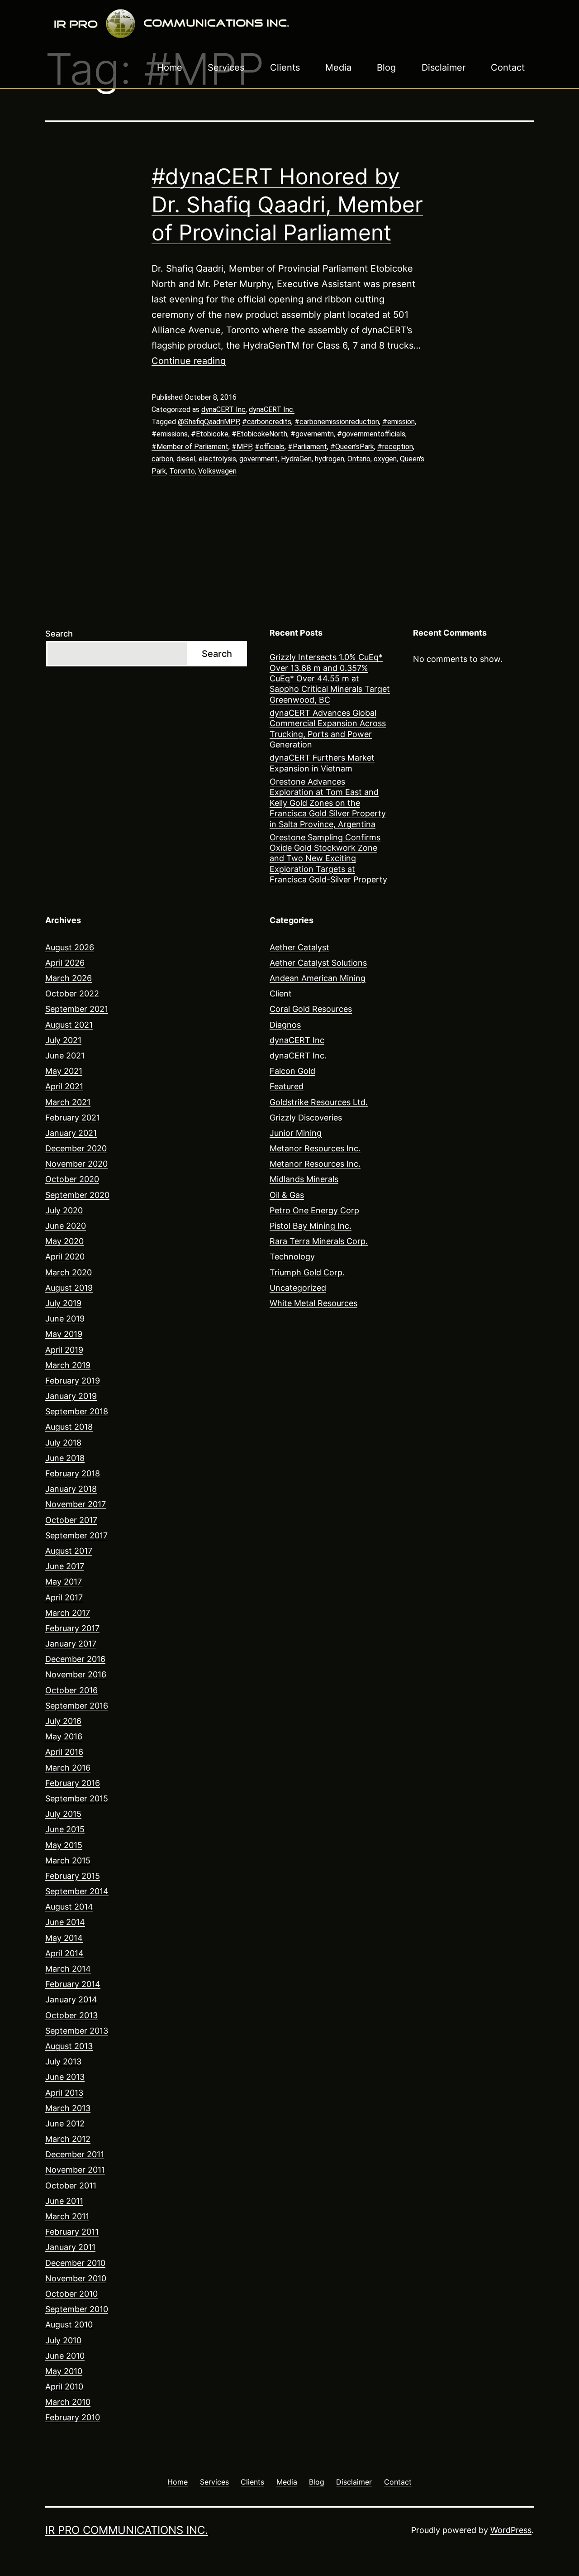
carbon (162, 459)
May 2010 (64, 2371)
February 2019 (73, 1381)
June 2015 (65, 1829)
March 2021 (68, 1102)
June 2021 (65, 1056)
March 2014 (68, 1969)
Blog (386, 67)
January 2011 (70, 2247)
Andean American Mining (318, 978)
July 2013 (63, 2061)
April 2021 (64, 1086)
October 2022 (72, 994)
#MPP (242, 447)
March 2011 (67, 2216)
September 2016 (77, 1706)
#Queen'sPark (352, 447)
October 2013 (71, 2015)
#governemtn (312, 434)
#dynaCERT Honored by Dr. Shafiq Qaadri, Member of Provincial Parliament (287, 205)
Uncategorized (298, 1288)
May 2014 (64, 1938)
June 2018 (65, 1458)
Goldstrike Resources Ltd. (319, 1102)
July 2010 (63, 2340)
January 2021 (71, 1133)
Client (281, 994)
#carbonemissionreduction (337, 422)
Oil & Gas (287, 1195)
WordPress (511, 2530)
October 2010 (71, 2294)
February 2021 (73, 1118)
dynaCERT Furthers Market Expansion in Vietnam (322, 763)
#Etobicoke (210, 434)
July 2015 (63, 1814)
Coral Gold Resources (311, 1009)
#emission (399, 422)
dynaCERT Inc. (272, 409)
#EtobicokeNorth (259, 434)
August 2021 (69, 1025)
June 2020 (66, 1226)
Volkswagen (217, 471)
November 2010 (76, 2278)
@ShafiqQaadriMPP (208, 422)
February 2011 (72, 2232)
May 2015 (64, 1845)
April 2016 (64, 1752)
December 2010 (75, 2263)
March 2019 (68, 1365)
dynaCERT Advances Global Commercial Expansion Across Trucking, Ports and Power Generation (328, 729)
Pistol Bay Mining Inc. (311, 1226)
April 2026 (65, 963)
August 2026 (70, 947)
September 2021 (77, 1009)
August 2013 (69, 2046)
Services (226, 67)
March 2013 (68, 2108)
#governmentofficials (371, 434)
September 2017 (76, 1535)
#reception (395, 447)
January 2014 (71, 1999)
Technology (292, 1257)
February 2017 (72, 1628)
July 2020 (64, 1210)
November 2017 (76, 1504)
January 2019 (71, 1396)
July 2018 (63, 1443)
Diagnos (285, 1025)
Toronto (182, 471)
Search (59, 634)
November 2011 (75, 2170)
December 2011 (75, 2154)
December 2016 (75, 1659)
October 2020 (72, 1179)
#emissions (170, 434)
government (259, 459)
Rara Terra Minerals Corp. (319, 1241)
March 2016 (68, 1768)
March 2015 (68, 1860)
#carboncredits (267, 422)
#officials (270, 447)
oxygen (385, 459)
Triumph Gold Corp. (307, 1272)
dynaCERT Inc (223, 409)
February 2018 (73, 1473)
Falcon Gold (292, 1071)
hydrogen (330, 459)
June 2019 (65, 1319)
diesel (186, 459)
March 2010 (68, 2402)
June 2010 (65, 2356)
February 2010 (73, 2417)
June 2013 (65, 2077)
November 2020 (76, 1164)
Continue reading (189, 361)
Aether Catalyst (299, 947)
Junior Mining (296, 1133)
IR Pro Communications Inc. (127, 2530)
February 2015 (73, 1876)
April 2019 (64, 1350)
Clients (285, 67)
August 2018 (69, 1427)
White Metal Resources (313, 1303)
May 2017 (64, 1582)
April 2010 (64, 2387)
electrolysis (217, 459)
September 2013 (77, 2031)
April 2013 (64, 2093)
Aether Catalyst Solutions (318, 963)
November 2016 (76, 1674)
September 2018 (77, 1411)
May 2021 (64, 1071)
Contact (508, 67)
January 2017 (71, 1644)
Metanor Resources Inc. (315, 1148)
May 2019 (64, 1334)
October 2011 (71, 2186)
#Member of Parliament (190, 447)
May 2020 (64, 1241)
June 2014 (65, 1922)
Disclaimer (444, 67)
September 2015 (77, 1798)
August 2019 (69, 1288)
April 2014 (64, 1953)
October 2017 (71, 1520)
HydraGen (296, 459)
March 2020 (69, 1272)
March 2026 (69, 978)
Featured (287, 1086)
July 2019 (63, 1303)
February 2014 (73, 1984)
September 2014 (77, 1891)
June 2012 (65, 2124)
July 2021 (63, 1040)
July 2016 (63, 1721)
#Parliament (307, 447)
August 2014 (69, 1907)
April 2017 (64, 1597)
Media (338, 67)
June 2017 (65, 1566)
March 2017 (68, 1613)
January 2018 (71, 1489)
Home (170, 67)
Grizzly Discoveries (306, 1118)
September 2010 (77, 2309)
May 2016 (64, 1736)
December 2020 (76, 1148)
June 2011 (64, 2201)
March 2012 (68, 2139)
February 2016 (73, 1783)
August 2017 (69, 1551)
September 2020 (77, 1195)
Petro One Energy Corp (314, 1210)
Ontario (359, 459)
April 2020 (65, 1257)
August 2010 (69, 2325)
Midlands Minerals (304, 1179)
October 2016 (71, 1690)
